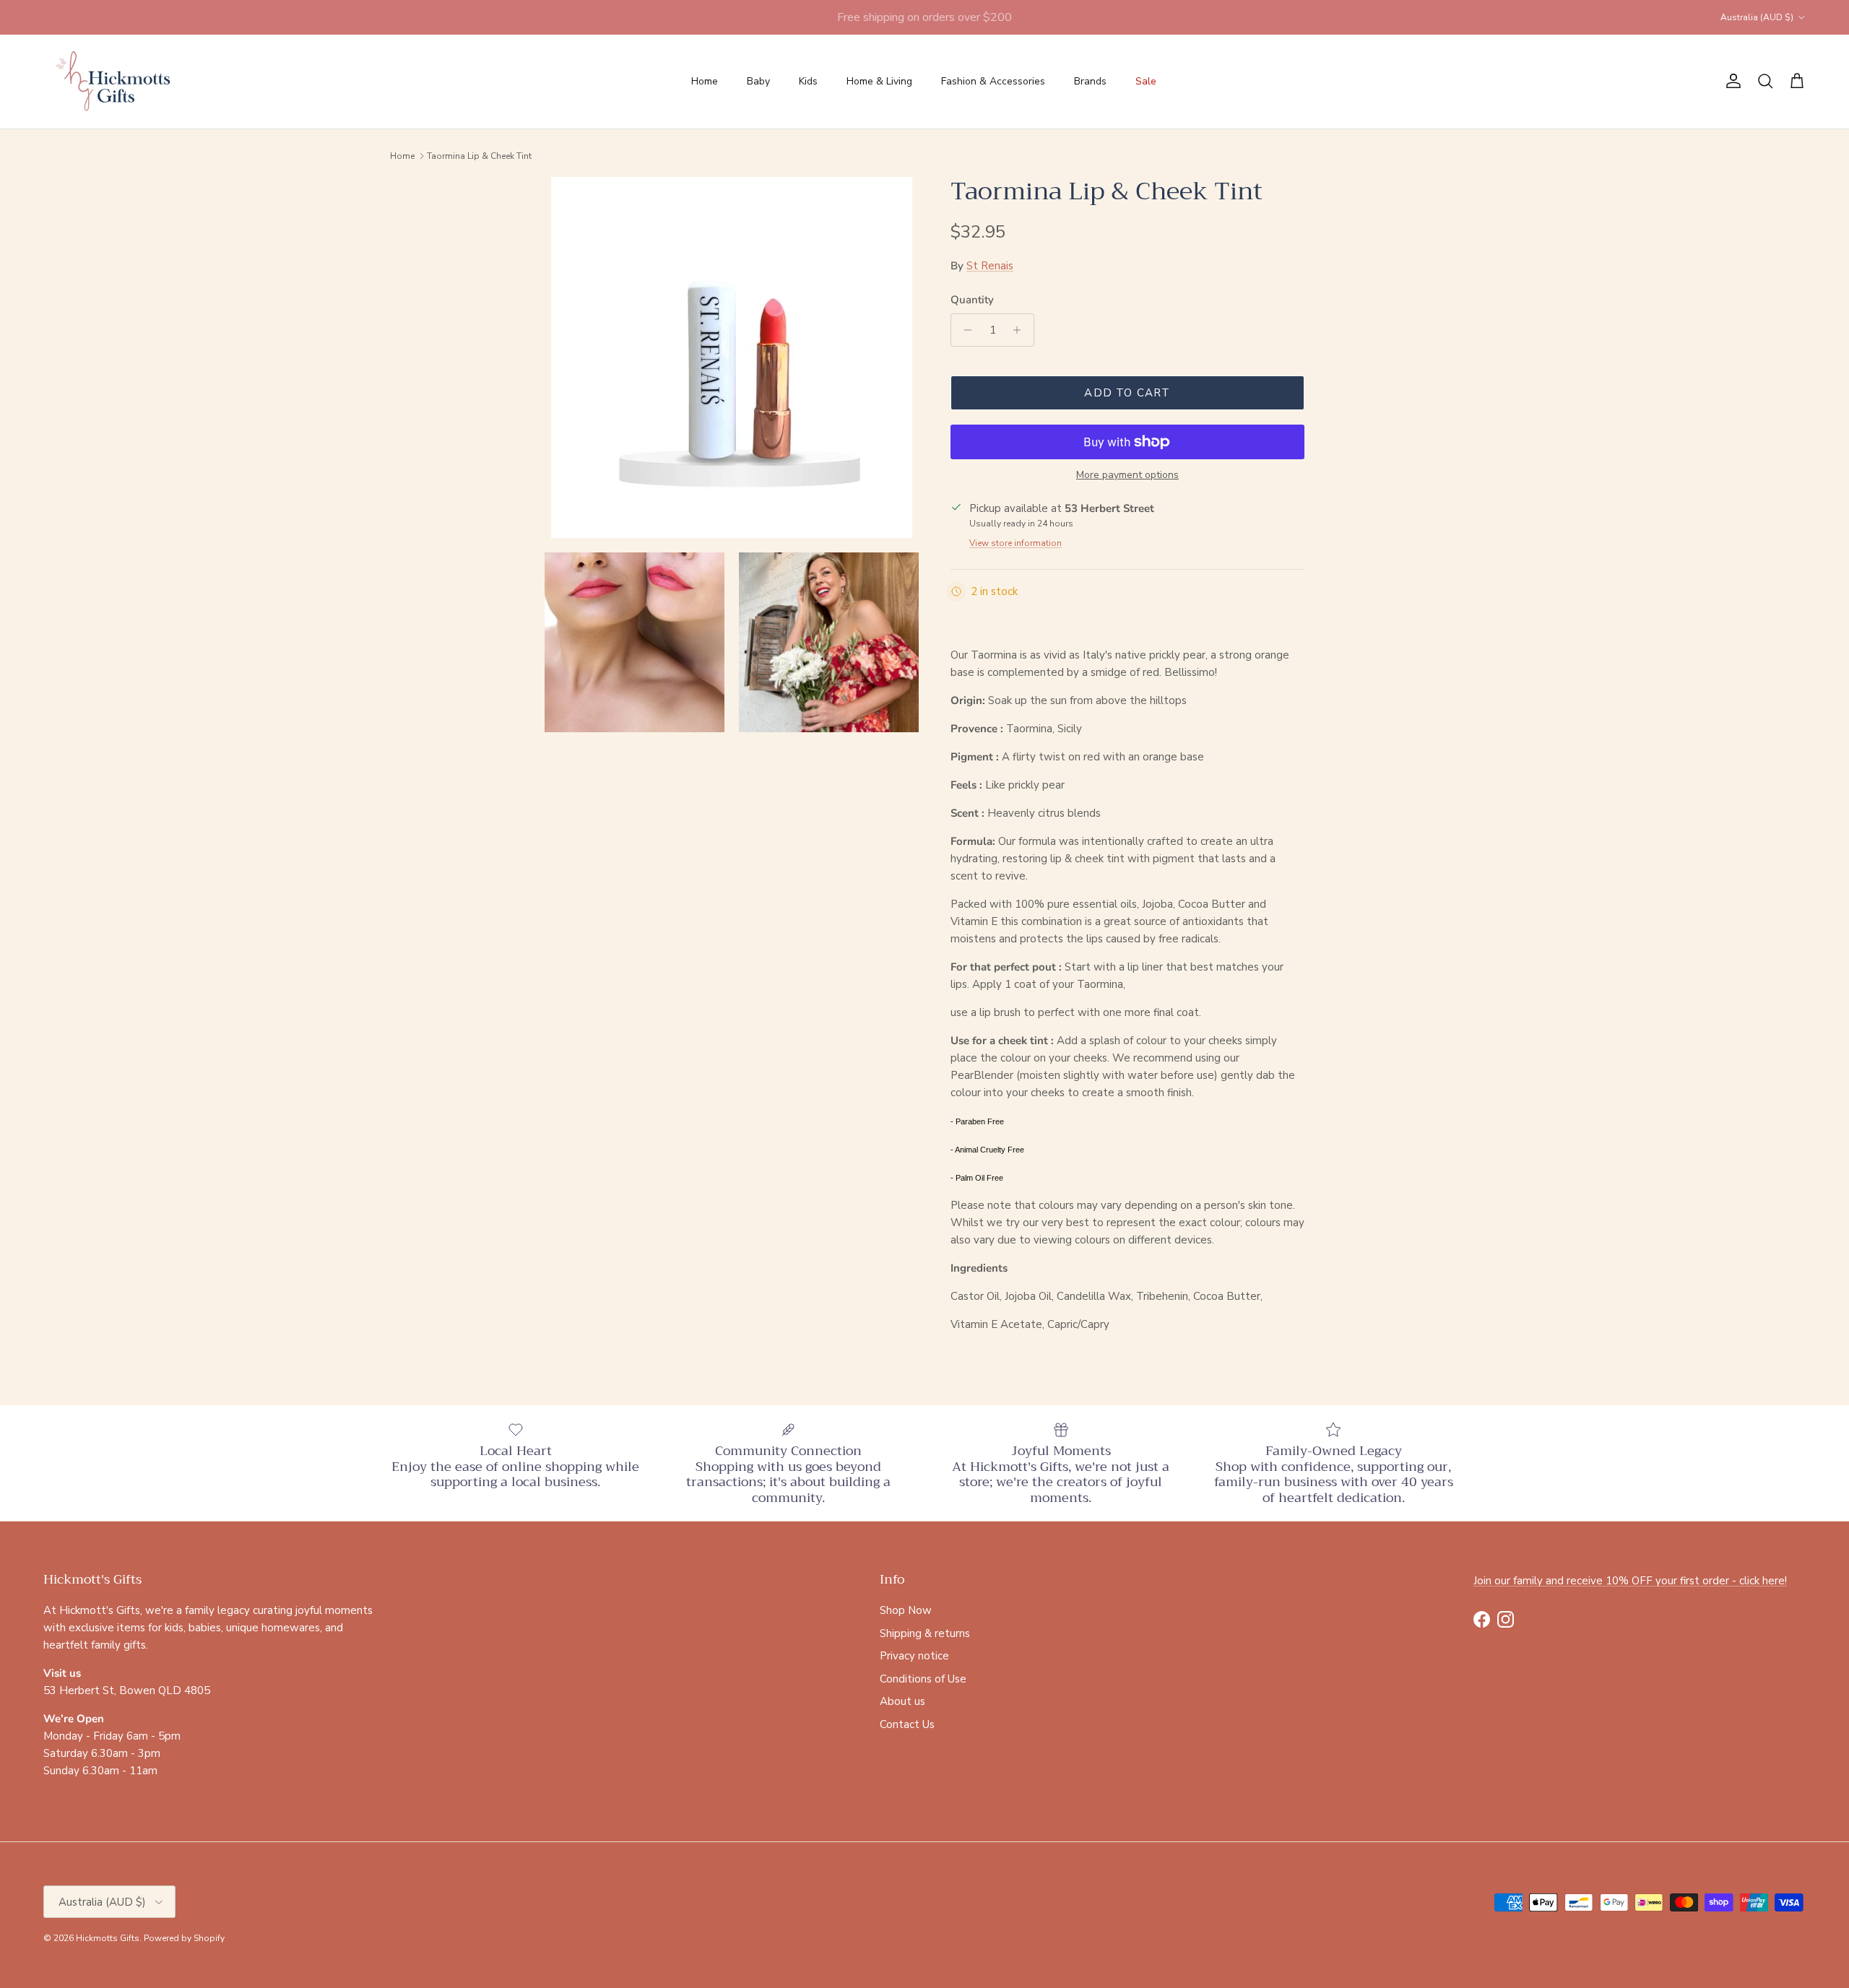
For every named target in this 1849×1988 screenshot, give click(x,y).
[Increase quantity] (1021, 330)
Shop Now (906, 1610)
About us (902, 1701)
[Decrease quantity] (964, 330)
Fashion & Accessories (993, 81)
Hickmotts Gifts (108, 1938)
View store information (1016, 543)
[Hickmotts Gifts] (114, 82)
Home (705, 81)
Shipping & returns (925, 1633)
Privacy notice (914, 1656)
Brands (1090, 81)
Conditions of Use (923, 1679)
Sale (1146, 81)
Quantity (972, 300)
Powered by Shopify (184, 1938)
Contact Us (907, 1724)
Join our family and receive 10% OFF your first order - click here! (1630, 1581)
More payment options (1127, 476)
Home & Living (879, 81)
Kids (808, 81)
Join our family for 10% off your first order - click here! (924, 17)
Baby (758, 81)
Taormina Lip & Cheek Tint (479, 156)
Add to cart (1127, 393)
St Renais (990, 266)
